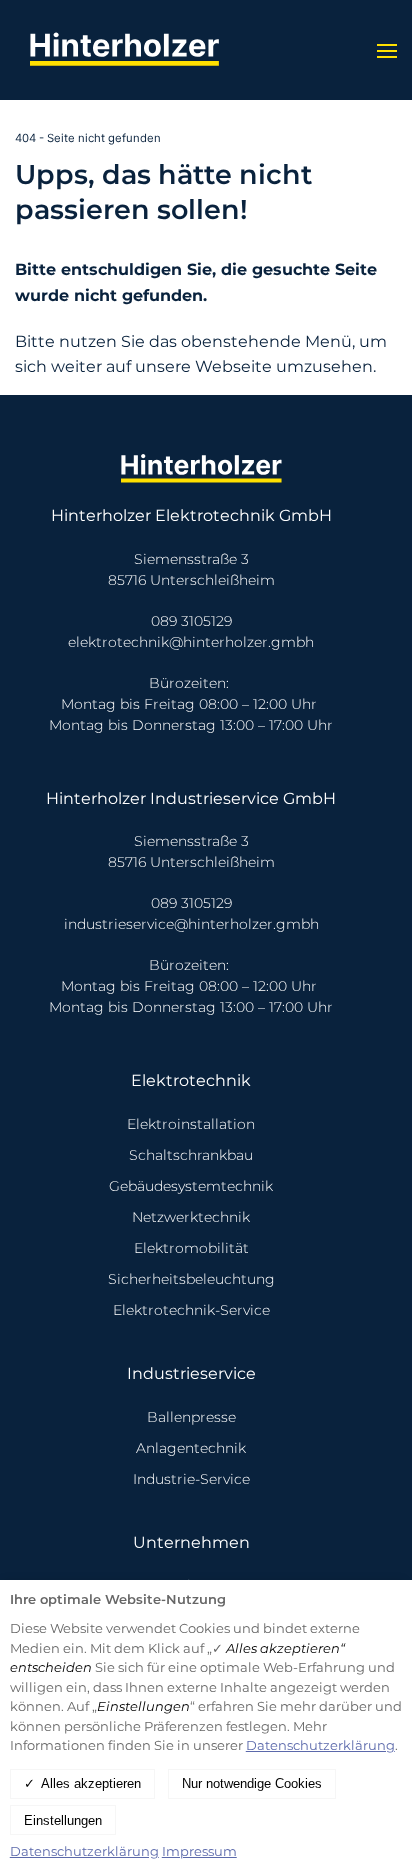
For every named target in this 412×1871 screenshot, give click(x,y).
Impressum (199, 1851)
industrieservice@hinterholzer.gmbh (191, 924)
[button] (387, 50)
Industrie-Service (191, 1479)
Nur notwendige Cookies (252, 1783)
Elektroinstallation (191, 1124)
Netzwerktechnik (191, 1217)
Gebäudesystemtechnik (191, 1186)
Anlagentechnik (191, 1448)
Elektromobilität (191, 1248)
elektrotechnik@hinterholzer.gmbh (191, 642)
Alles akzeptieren (91, 1783)
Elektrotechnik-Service (191, 1310)
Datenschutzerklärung (320, 1745)
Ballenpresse (191, 1417)
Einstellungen (63, 1820)
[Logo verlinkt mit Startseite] (130, 50)
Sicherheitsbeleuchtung (191, 1279)
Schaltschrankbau (191, 1155)
